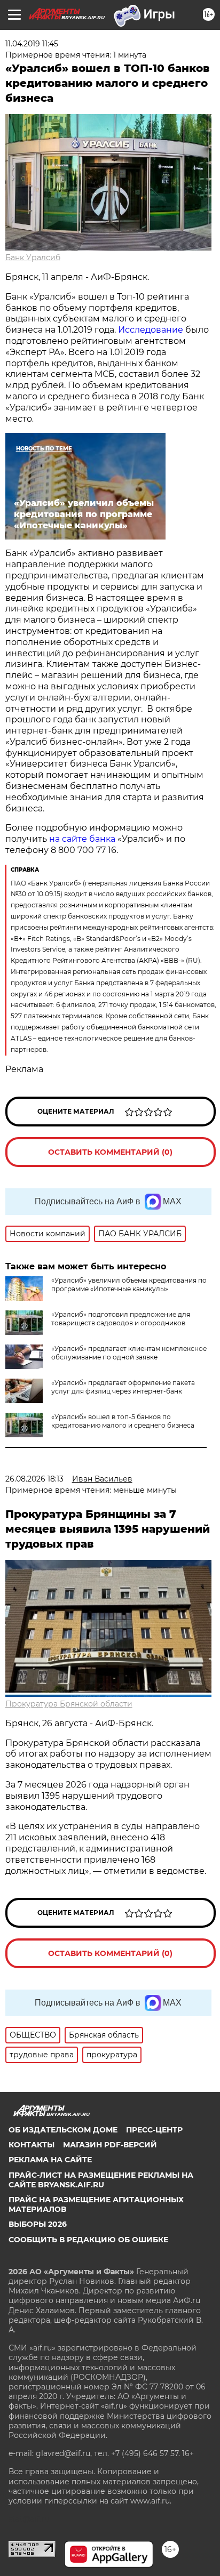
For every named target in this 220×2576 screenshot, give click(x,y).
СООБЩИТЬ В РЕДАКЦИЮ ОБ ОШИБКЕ (88, 2240)
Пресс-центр (154, 2130)
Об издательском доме (63, 2130)
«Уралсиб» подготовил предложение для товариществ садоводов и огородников (121, 1319)
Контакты (32, 2145)
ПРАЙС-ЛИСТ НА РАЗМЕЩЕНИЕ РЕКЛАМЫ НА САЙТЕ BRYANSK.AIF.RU (101, 2180)
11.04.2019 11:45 (32, 44)
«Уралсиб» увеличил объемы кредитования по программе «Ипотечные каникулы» (129, 1285)
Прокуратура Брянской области (69, 1704)
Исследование (151, 330)
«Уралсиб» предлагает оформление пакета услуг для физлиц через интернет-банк (123, 1387)
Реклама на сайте (50, 2160)
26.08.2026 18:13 (34, 1479)
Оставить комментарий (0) (110, 1152)
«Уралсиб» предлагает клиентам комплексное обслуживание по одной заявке (129, 1353)
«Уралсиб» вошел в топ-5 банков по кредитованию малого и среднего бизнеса (123, 1421)
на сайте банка (82, 839)
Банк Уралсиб (33, 257)
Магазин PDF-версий (110, 2145)
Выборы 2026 (38, 2224)
